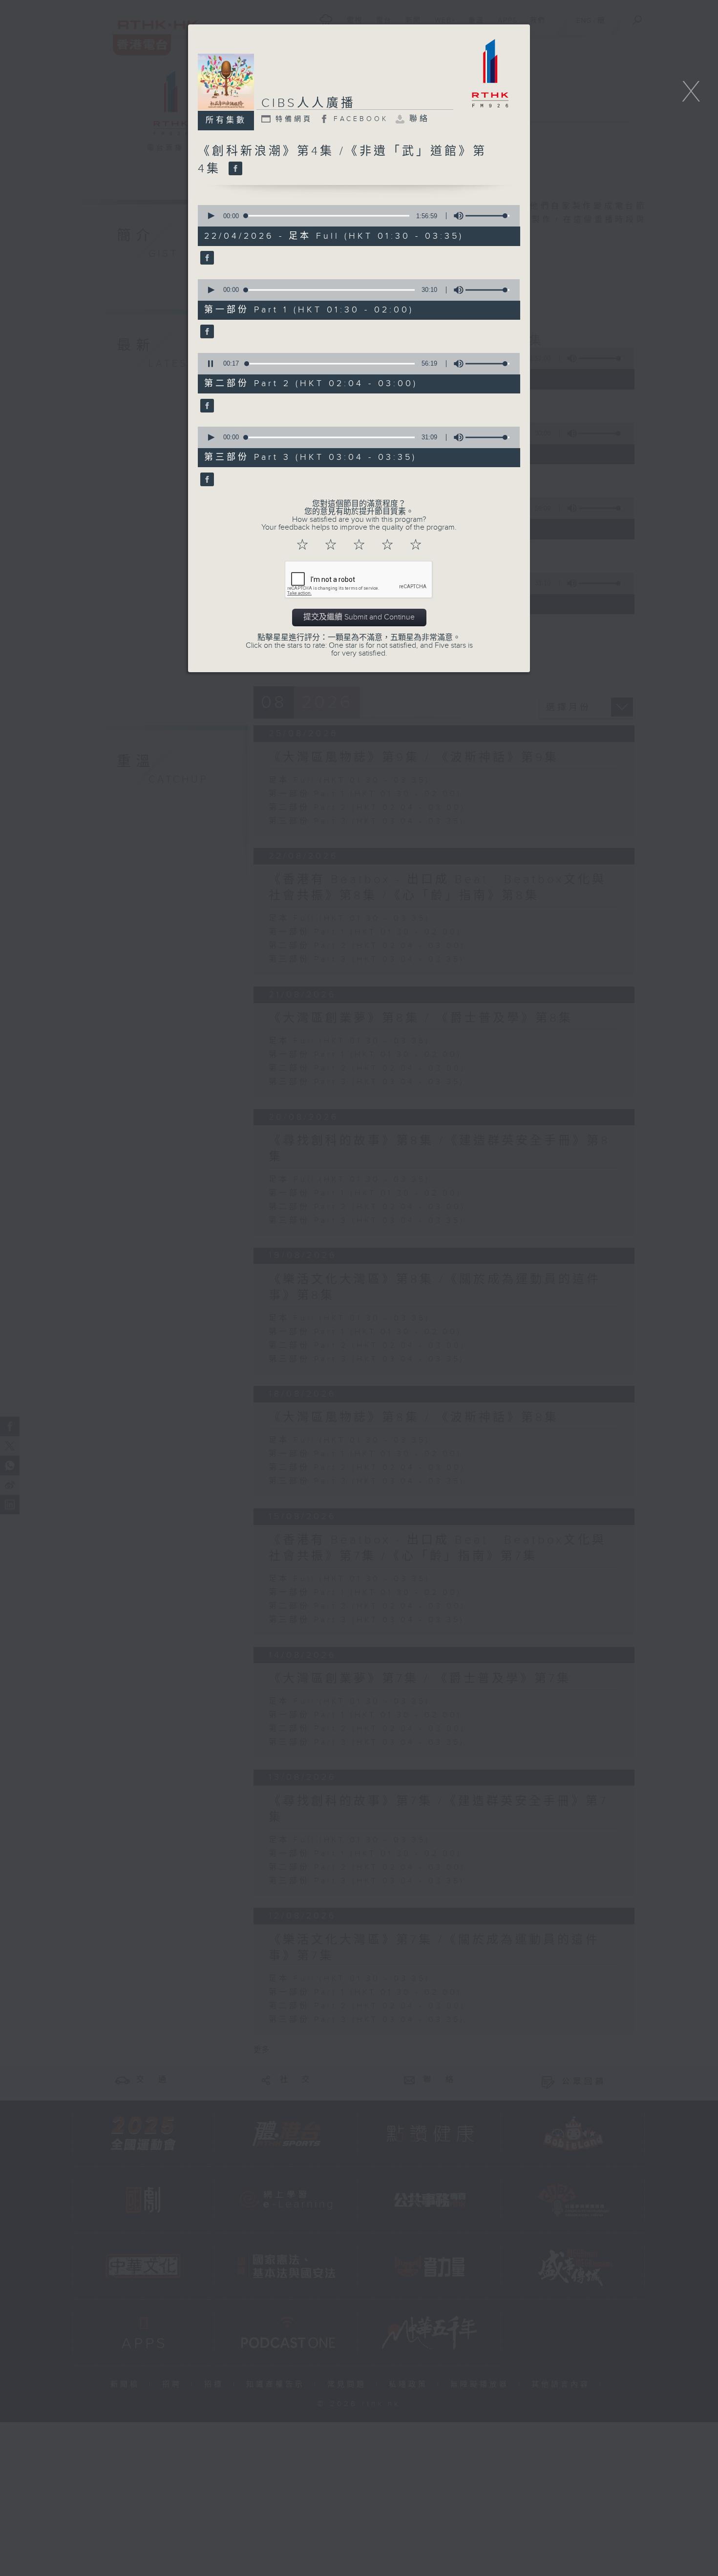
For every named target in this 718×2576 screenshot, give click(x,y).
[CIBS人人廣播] (206, 259)
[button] (211, 216)
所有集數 (226, 120)
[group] (456, 216)
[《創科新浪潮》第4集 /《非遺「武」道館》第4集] (234, 169)
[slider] (487, 216)
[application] (356, 216)
